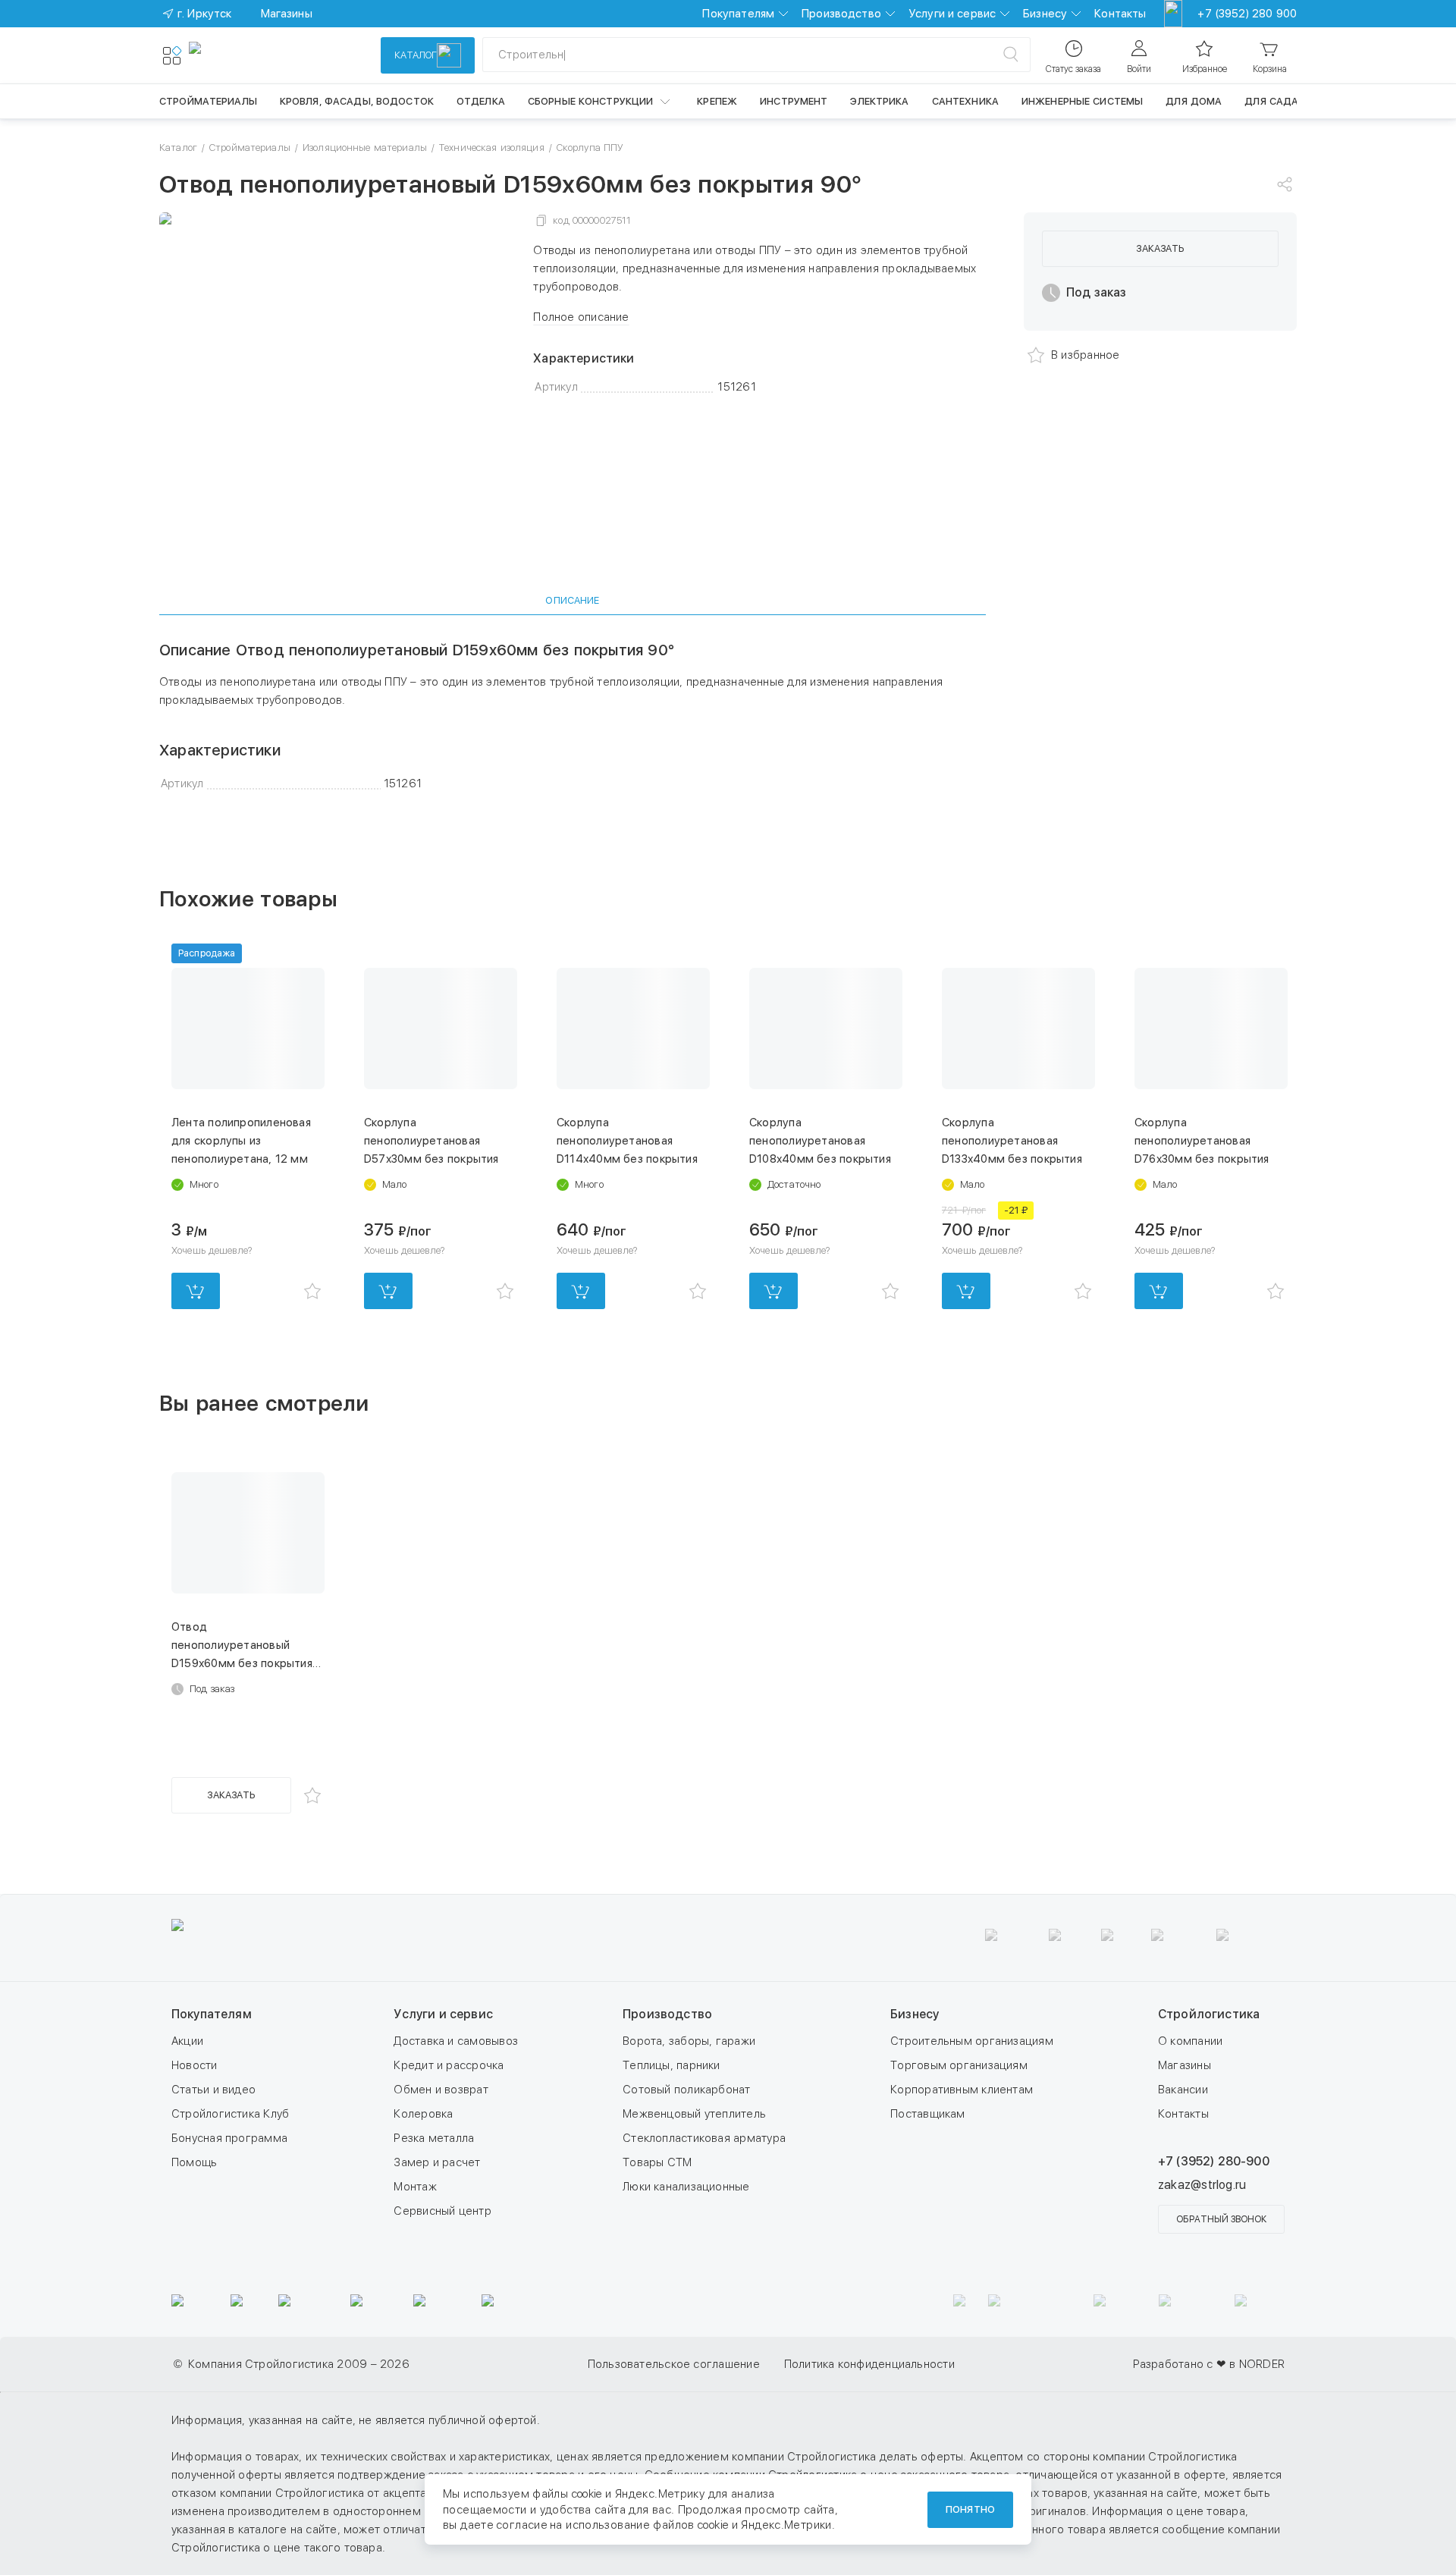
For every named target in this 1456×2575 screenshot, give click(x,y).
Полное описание (581, 317)
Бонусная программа (229, 2138)
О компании (1190, 2041)
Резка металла (434, 2138)
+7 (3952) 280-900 (1214, 2161)
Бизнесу (1045, 14)
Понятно (970, 2509)
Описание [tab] (572, 600)
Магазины (1185, 2065)
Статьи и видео (213, 2090)
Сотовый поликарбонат (687, 2090)
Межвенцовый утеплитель (694, 2114)
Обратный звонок (1221, 2219)
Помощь (194, 2162)
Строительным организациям (972, 2041)
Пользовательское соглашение (674, 2364)
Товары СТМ (657, 2162)
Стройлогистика (1209, 2014)
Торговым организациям (959, 2065)
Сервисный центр (442, 2211)
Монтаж (415, 2187)
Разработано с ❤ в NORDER (1209, 2364)
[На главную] (244, 55)
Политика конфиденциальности (869, 2364)
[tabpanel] (573, 717)
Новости (195, 2065)
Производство (841, 14)
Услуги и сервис (952, 14)
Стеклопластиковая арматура (704, 2138)
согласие (522, 2525)
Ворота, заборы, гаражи (689, 2041)
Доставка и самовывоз (456, 2041)
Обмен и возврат (441, 2090)
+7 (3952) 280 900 (1247, 14)
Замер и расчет (437, 2162)
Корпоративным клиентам (962, 2090)
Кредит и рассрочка (449, 2065)
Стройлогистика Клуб (230, 2114)
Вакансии (1183, 2090)
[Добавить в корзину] (196, 1291)
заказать (1160, 248)
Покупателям (738, 14)
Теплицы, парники (672, 2065)
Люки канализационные (686, 2187)
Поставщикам (927, 2114)
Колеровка (423, 2114)
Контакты (1120, 14)
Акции (187, 2041)
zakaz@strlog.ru (1202, 2185)
